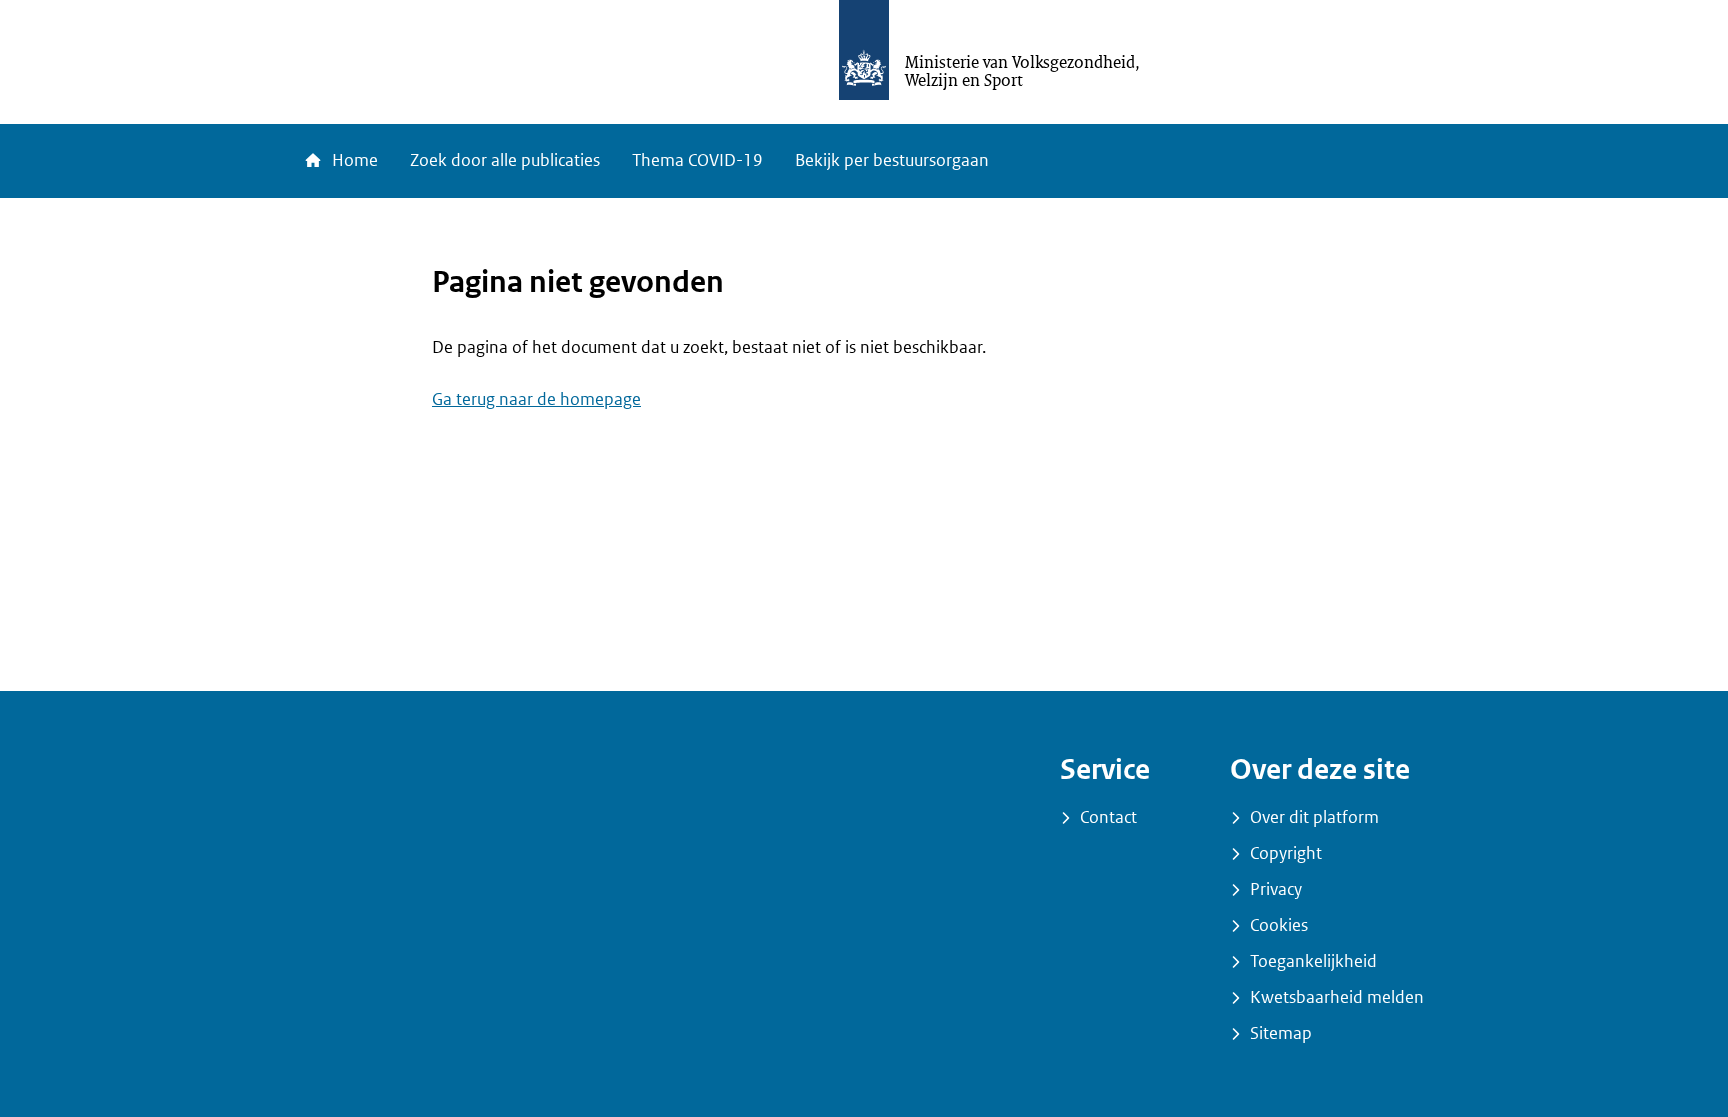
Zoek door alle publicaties (505, 160)
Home (353, 160)
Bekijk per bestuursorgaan (892, 160)
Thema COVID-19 (697, 160)
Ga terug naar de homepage (536, 399)
